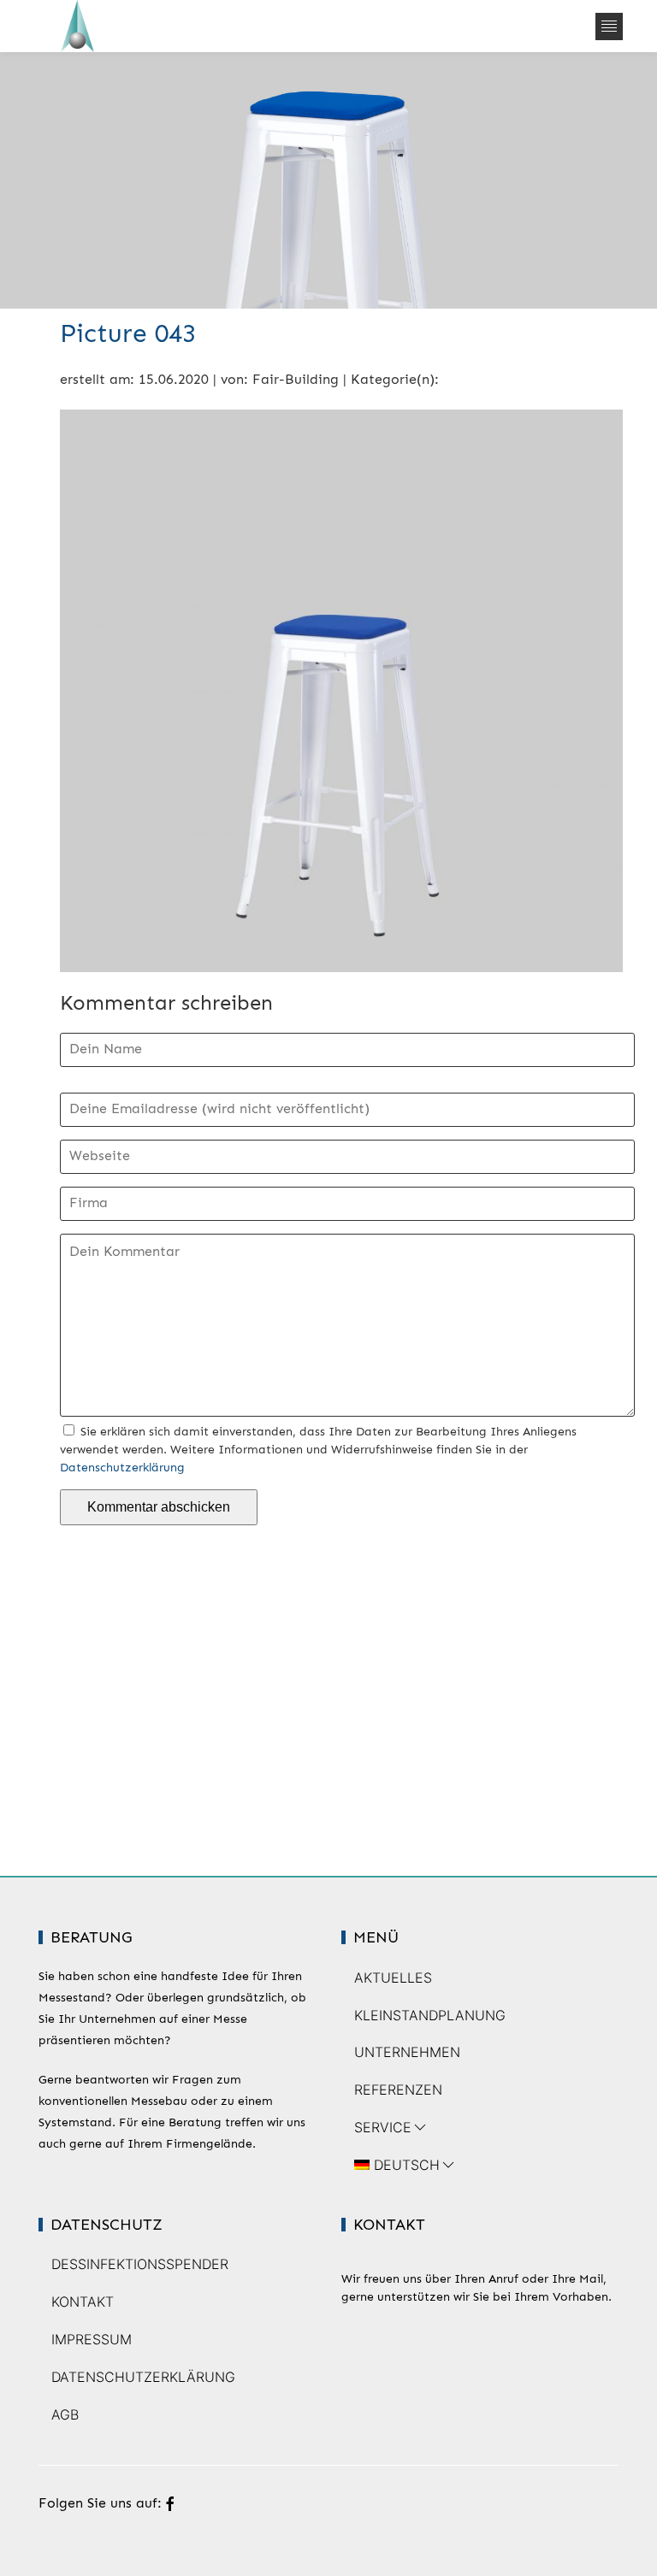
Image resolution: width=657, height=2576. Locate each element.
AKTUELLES (393, 1978)
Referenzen (398, 2090)
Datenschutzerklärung (122, 1468)
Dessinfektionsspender (140, 2264)
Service (383, 2127)
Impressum (92, 2339)
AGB (65, 2414)
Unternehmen (407, 2052)
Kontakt (83, 2302)
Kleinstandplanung (430, 2015)
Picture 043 (128, 333)
